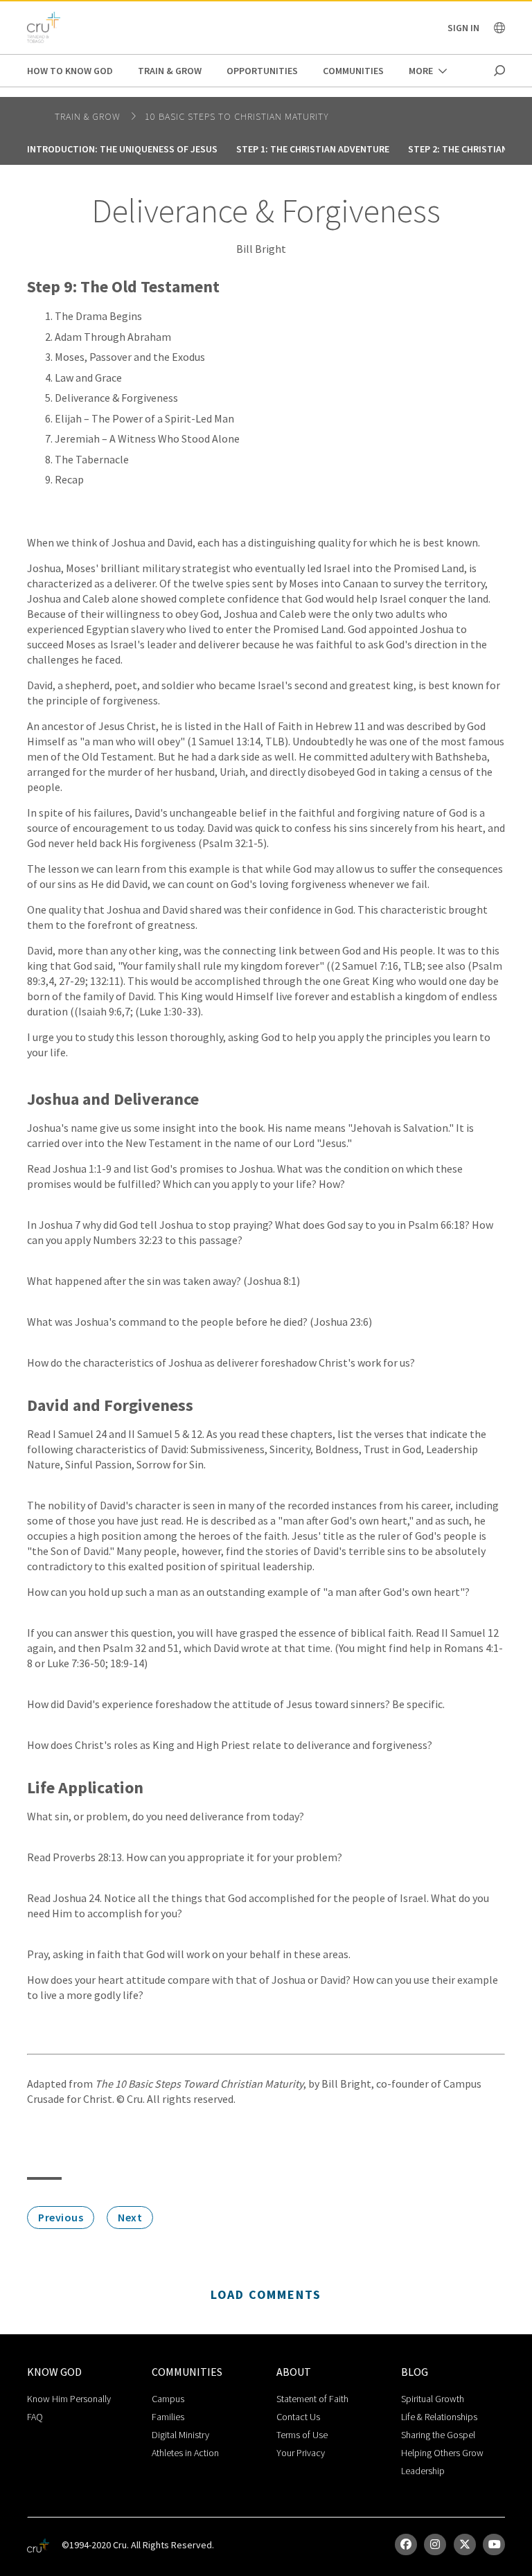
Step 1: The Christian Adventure (313, 149)
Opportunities (262, 71)
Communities (353, 71)
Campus (168, 2399)
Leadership (423, 2471)
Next (130, 2217)
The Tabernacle (92, 459)
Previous (61, 2217)
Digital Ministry (180, 2435)
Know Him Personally (69, 2399)
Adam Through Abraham (113, 337)
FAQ (35, 2417)
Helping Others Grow (442, 2453)
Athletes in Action (185, 2453)
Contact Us (298, 2417)
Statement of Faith (312, 2399)
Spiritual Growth (433, 2399)
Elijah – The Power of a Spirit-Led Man (144, 418)
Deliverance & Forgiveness (116, 398)
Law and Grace (88, 377)
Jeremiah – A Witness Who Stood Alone (147, 438)
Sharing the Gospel (438, 2435)
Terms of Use (302, 2435)
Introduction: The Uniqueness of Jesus (122, 149)
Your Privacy (301, 2453)
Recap (69, 479)
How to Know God (70, 71)
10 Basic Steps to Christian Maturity (237, 116)
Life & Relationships (439, 2417)
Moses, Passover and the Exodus (130, 357)
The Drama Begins (98, 316)
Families (168, 2417)
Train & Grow (170, 71)
